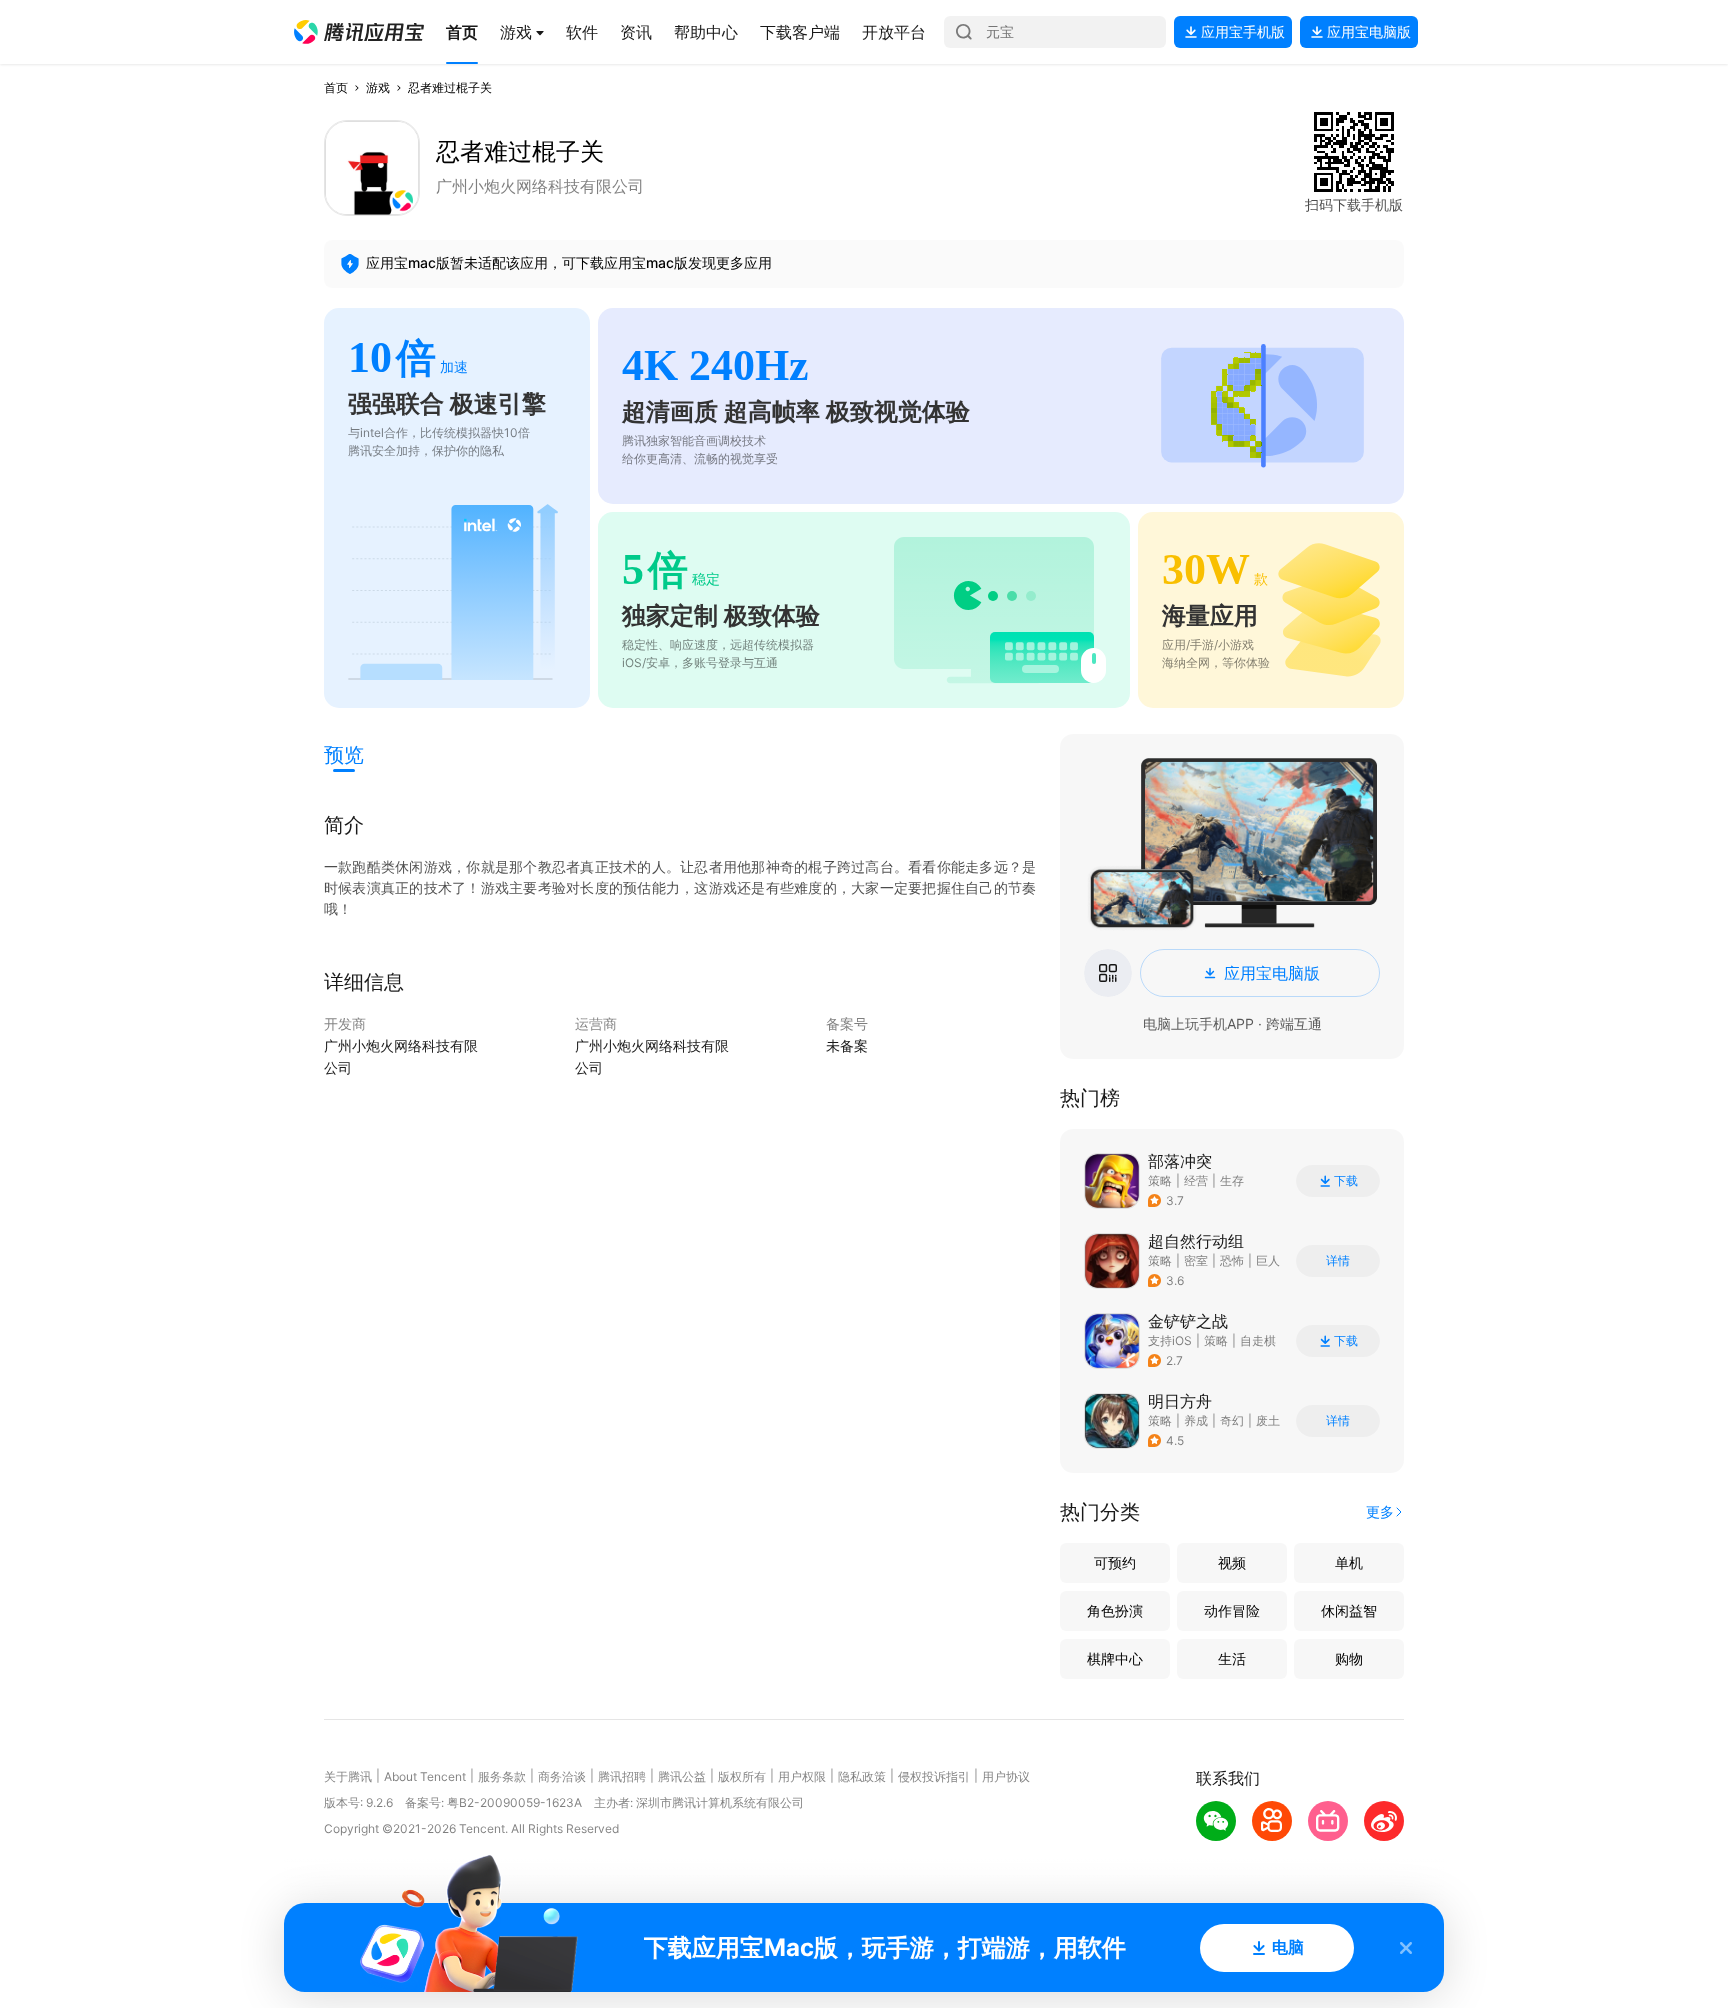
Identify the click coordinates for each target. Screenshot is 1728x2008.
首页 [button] (336, 87)
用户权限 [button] (802, 1776)
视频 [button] (1232, 1562)
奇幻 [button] (1232, 1420)
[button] (359, 32)
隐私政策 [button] (862, 1776)
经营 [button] (1196, 1180)
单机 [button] (1349, 1562)
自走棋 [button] (1258, 1340)
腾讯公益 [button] (682, 1776)
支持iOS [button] (1170, 1340)
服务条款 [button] (502, 1776)
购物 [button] (1349, 1658)
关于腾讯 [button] (348, 1776)
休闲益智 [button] (1349, 1610)
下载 (1346, 1181)
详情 (1338, 1261)
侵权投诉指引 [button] (934, 1776)
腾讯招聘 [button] (622, 1776)
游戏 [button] (378, 87)
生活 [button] (1232, 1658)
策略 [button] (1160, 1180)
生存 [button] (1232, 1180)
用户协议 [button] (1006, 1776)
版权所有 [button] (742, 1776)
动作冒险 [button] (1232, 1610)
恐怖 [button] (1232, 1260)
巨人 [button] (1268, 1260)
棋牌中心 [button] (1115, 1658)
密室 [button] (1196, 1260)
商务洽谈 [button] (562, 1776)
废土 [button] (1268, 1420)
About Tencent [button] (425, 1776)
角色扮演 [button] (1115, 1610)
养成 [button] (1196, 1420)
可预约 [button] (1115, 1562)
